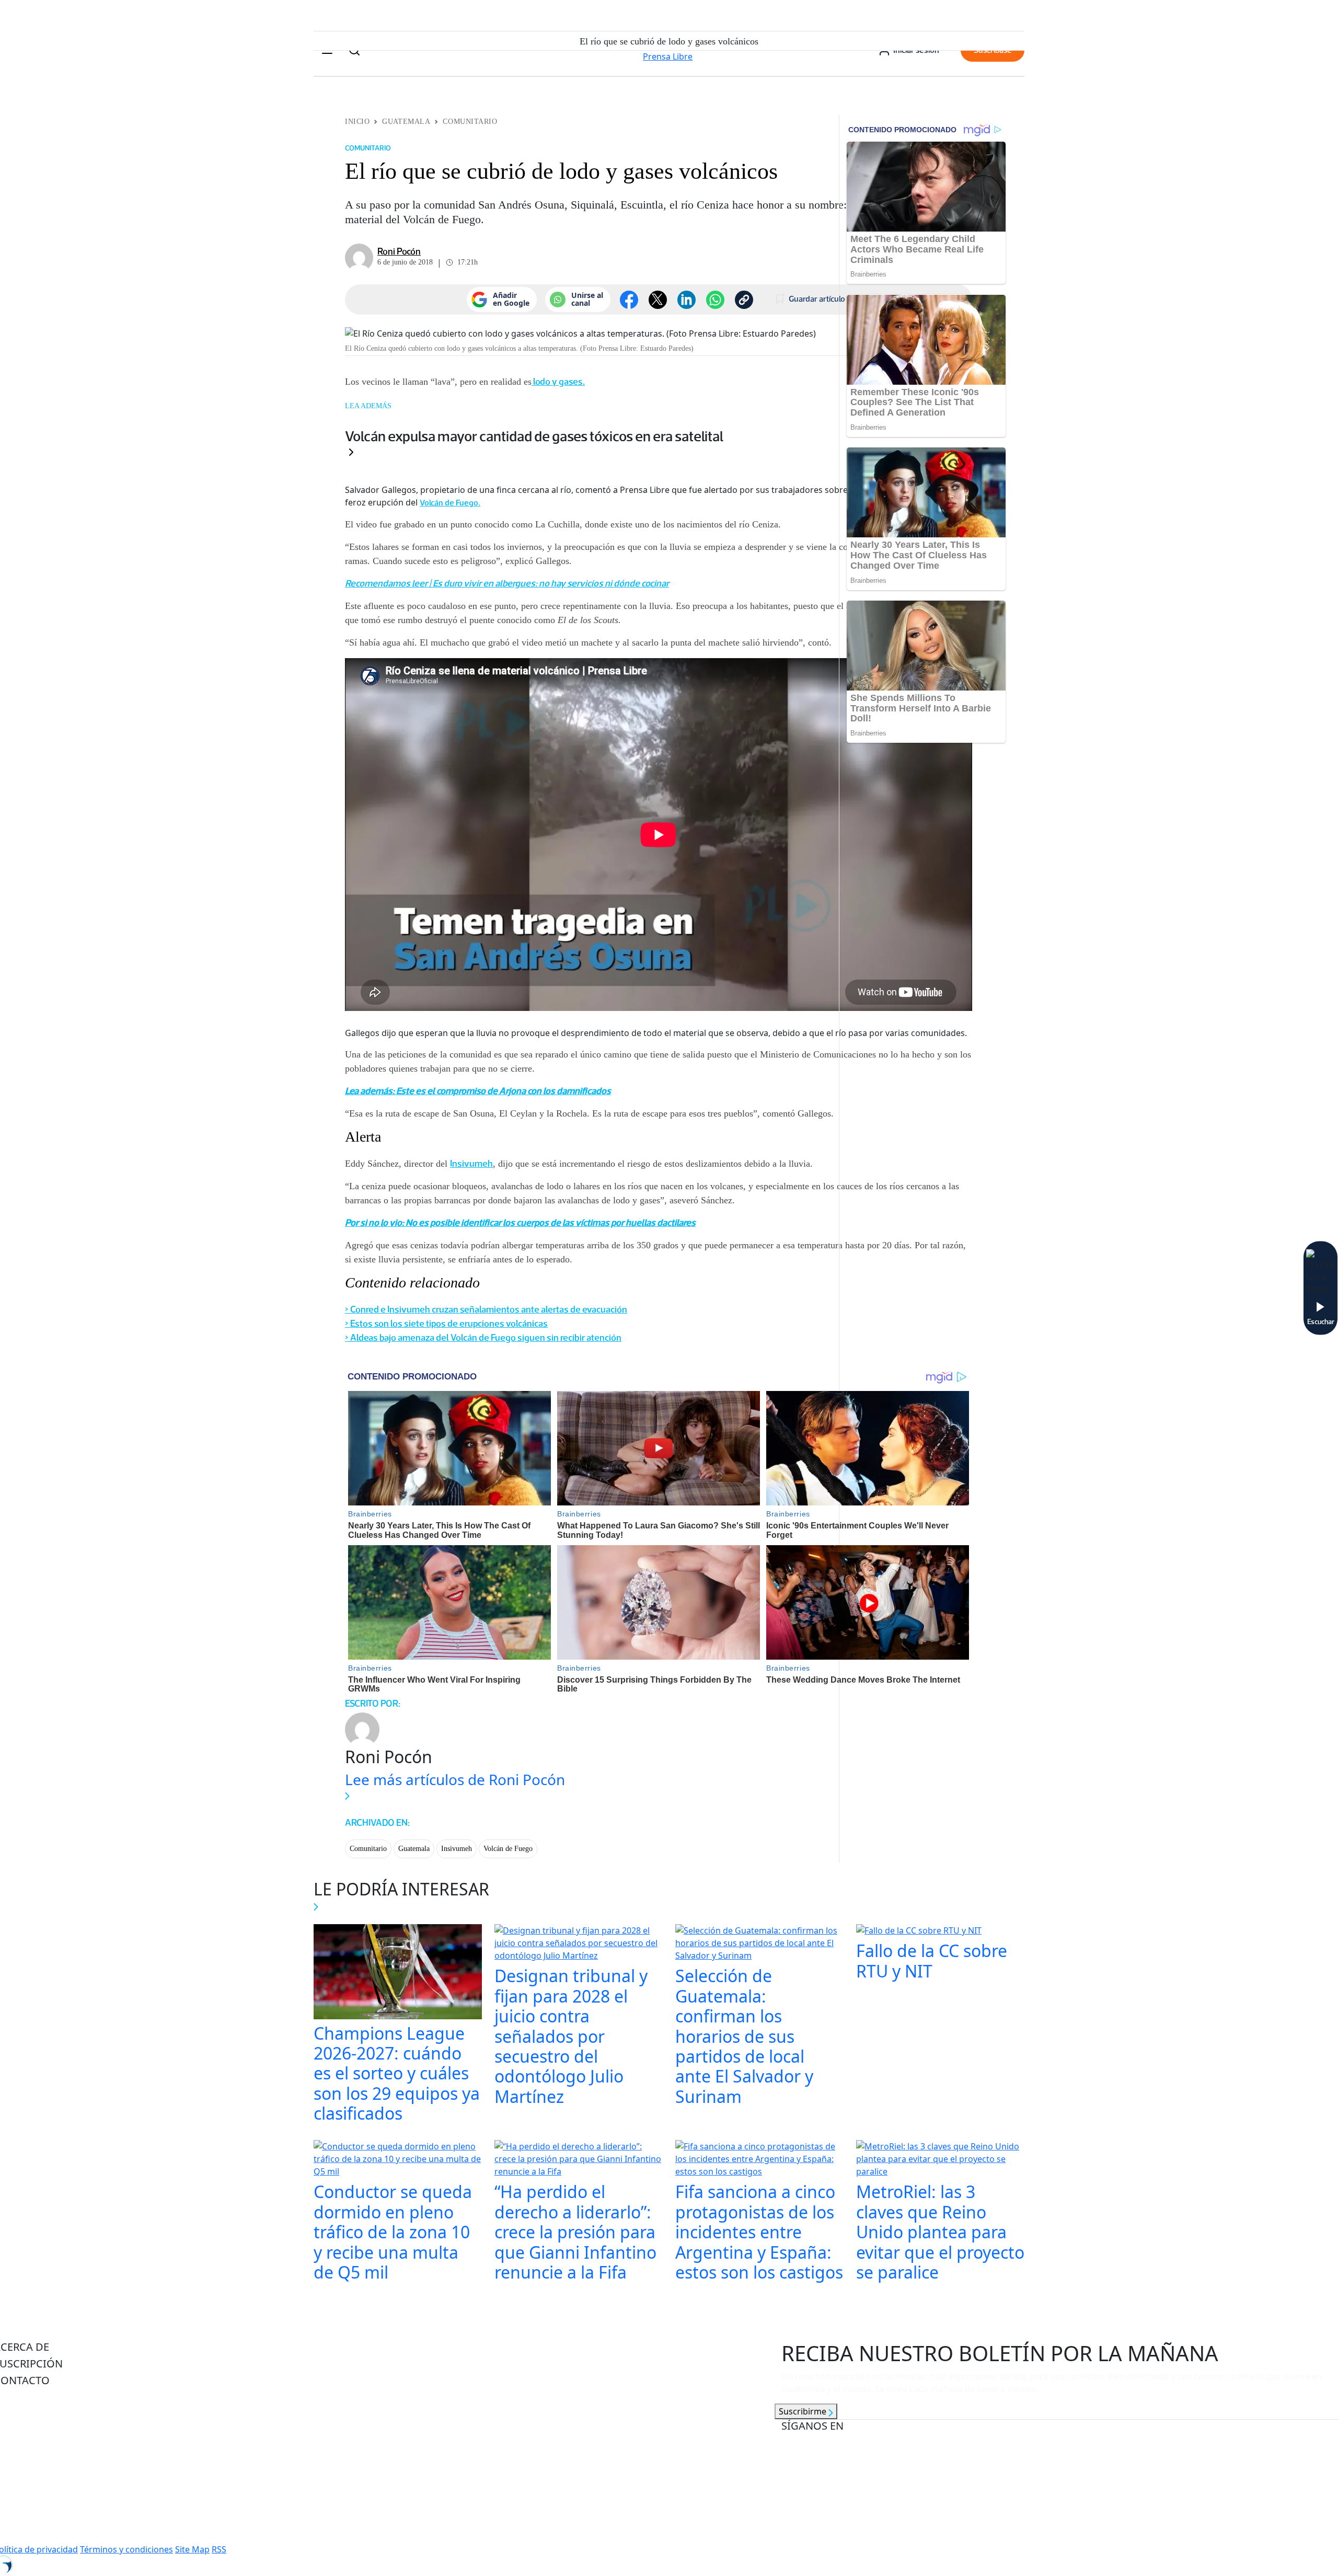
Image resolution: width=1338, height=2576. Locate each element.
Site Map (192, 2549)
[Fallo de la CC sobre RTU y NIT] (919, 1932)
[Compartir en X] (658, 300)
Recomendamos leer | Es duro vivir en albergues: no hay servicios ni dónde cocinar (507, 583)
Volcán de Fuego (508, 1849)
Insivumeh (471, 1164)
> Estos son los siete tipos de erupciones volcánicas (446, 1324)
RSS (219, 2549)
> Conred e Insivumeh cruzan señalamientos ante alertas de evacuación (486, 1309)
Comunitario (470, 122)
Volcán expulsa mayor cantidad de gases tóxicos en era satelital (534, 436)
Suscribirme (804, 2411)
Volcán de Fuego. (450, 503)
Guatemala (406, 122)
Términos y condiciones (126, 2549)
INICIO (357, 122)
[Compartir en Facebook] (629, 300)
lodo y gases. (558, 382)
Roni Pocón (399, 251)
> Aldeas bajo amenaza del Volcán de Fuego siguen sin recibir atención (483, 1338)
